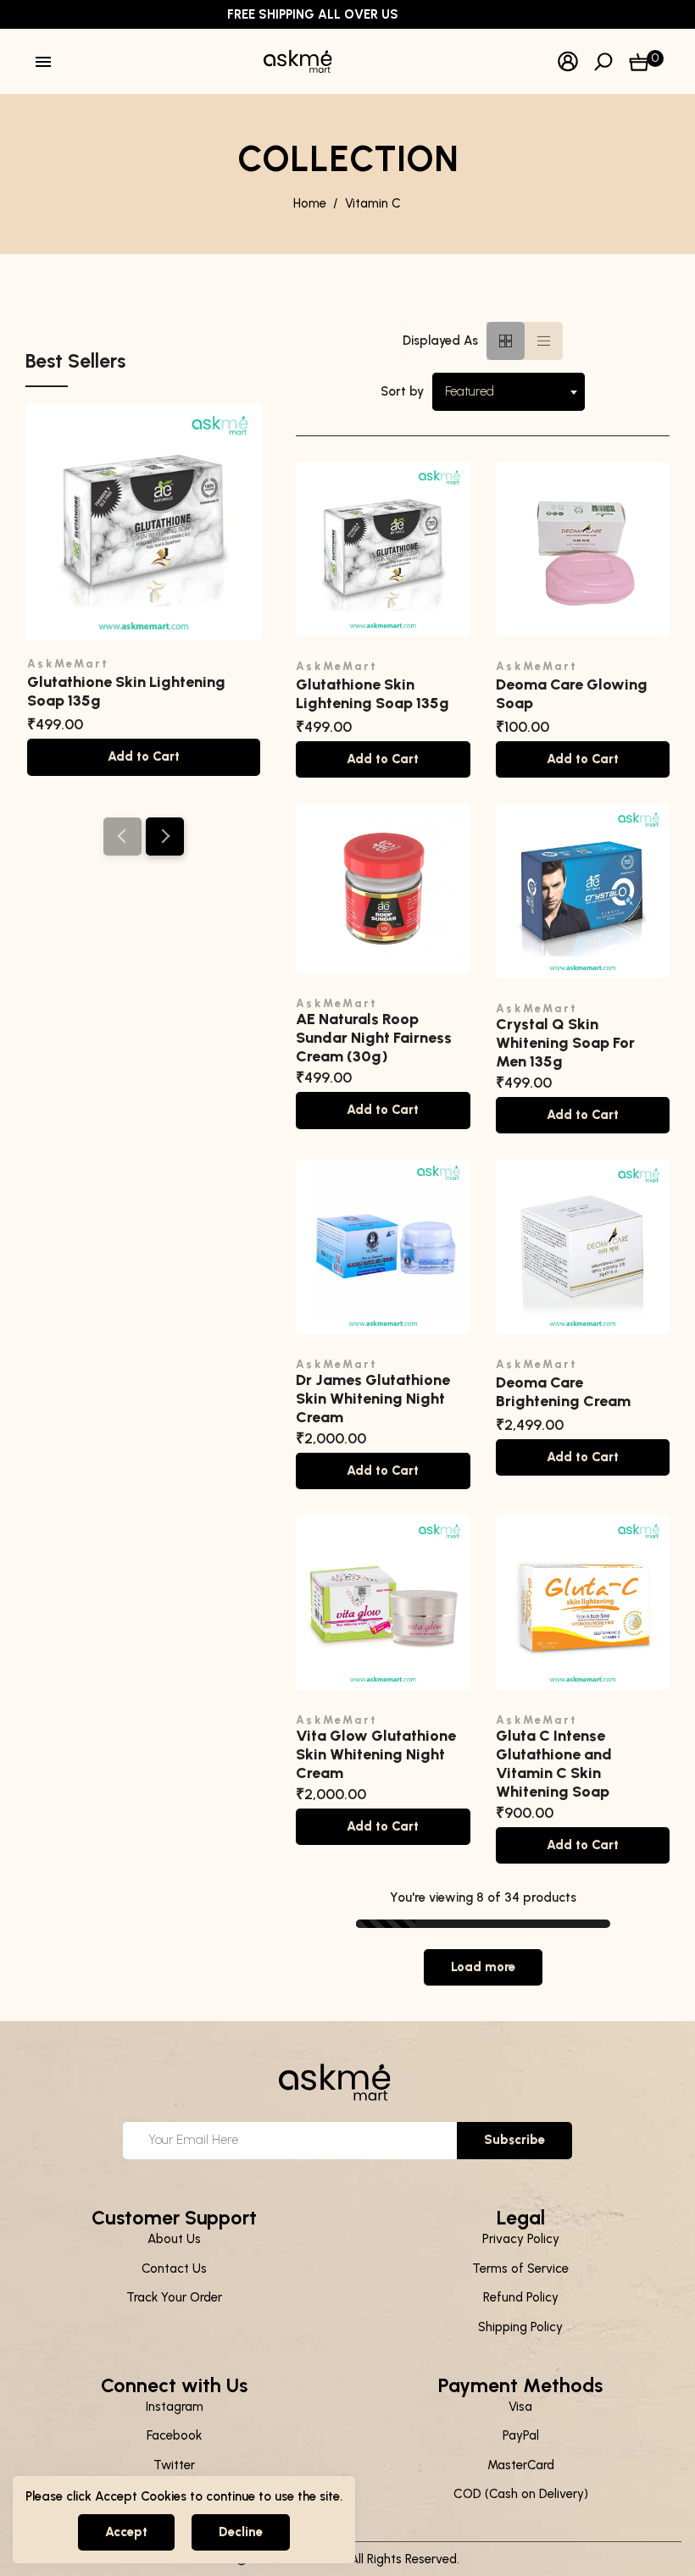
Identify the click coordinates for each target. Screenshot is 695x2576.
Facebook (174, 2435)
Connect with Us (174, 2385)
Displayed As (440, 341)
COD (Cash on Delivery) (521, 2494)
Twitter (174, 2465)
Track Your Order (174, 2297)
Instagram (175, 2407)
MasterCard (521, 2465)
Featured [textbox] (470, 391)
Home (310, 203)
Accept (126, 2532)
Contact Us (174, 2269)
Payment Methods (520, 2385)
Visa (520, 2407)
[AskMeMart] (306, 60)
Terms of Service (520, 2269)
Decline (241, 2532)
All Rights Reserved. (405, 2559)
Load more (483, 1967)
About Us (174, 2239)
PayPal (521, 2435)
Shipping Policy (520, 2327)
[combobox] (509, 392)
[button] (165, 837)
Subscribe (514, 2140)
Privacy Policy (521, 2239)
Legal (521, 2218)
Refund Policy (521, 2297)
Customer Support (174, 2218)
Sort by (402, 391)
